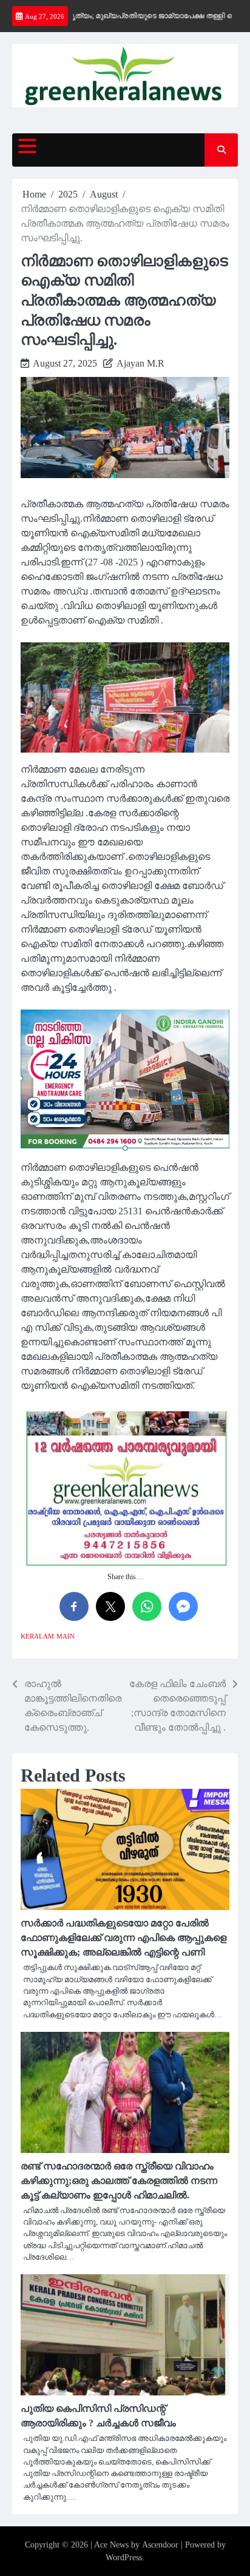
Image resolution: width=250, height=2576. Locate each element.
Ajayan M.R (140, 363)
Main (66, 1636)
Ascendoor (160, 2545)
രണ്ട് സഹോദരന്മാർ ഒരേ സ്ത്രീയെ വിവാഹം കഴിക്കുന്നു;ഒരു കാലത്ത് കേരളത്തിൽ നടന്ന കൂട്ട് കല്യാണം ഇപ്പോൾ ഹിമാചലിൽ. (119, 2181)
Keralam (37, 1636)
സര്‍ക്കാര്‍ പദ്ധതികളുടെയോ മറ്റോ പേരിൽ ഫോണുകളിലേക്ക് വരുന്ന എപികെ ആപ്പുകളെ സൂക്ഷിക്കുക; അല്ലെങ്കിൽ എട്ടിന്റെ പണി (123, 1938)
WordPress (124, 2558)
